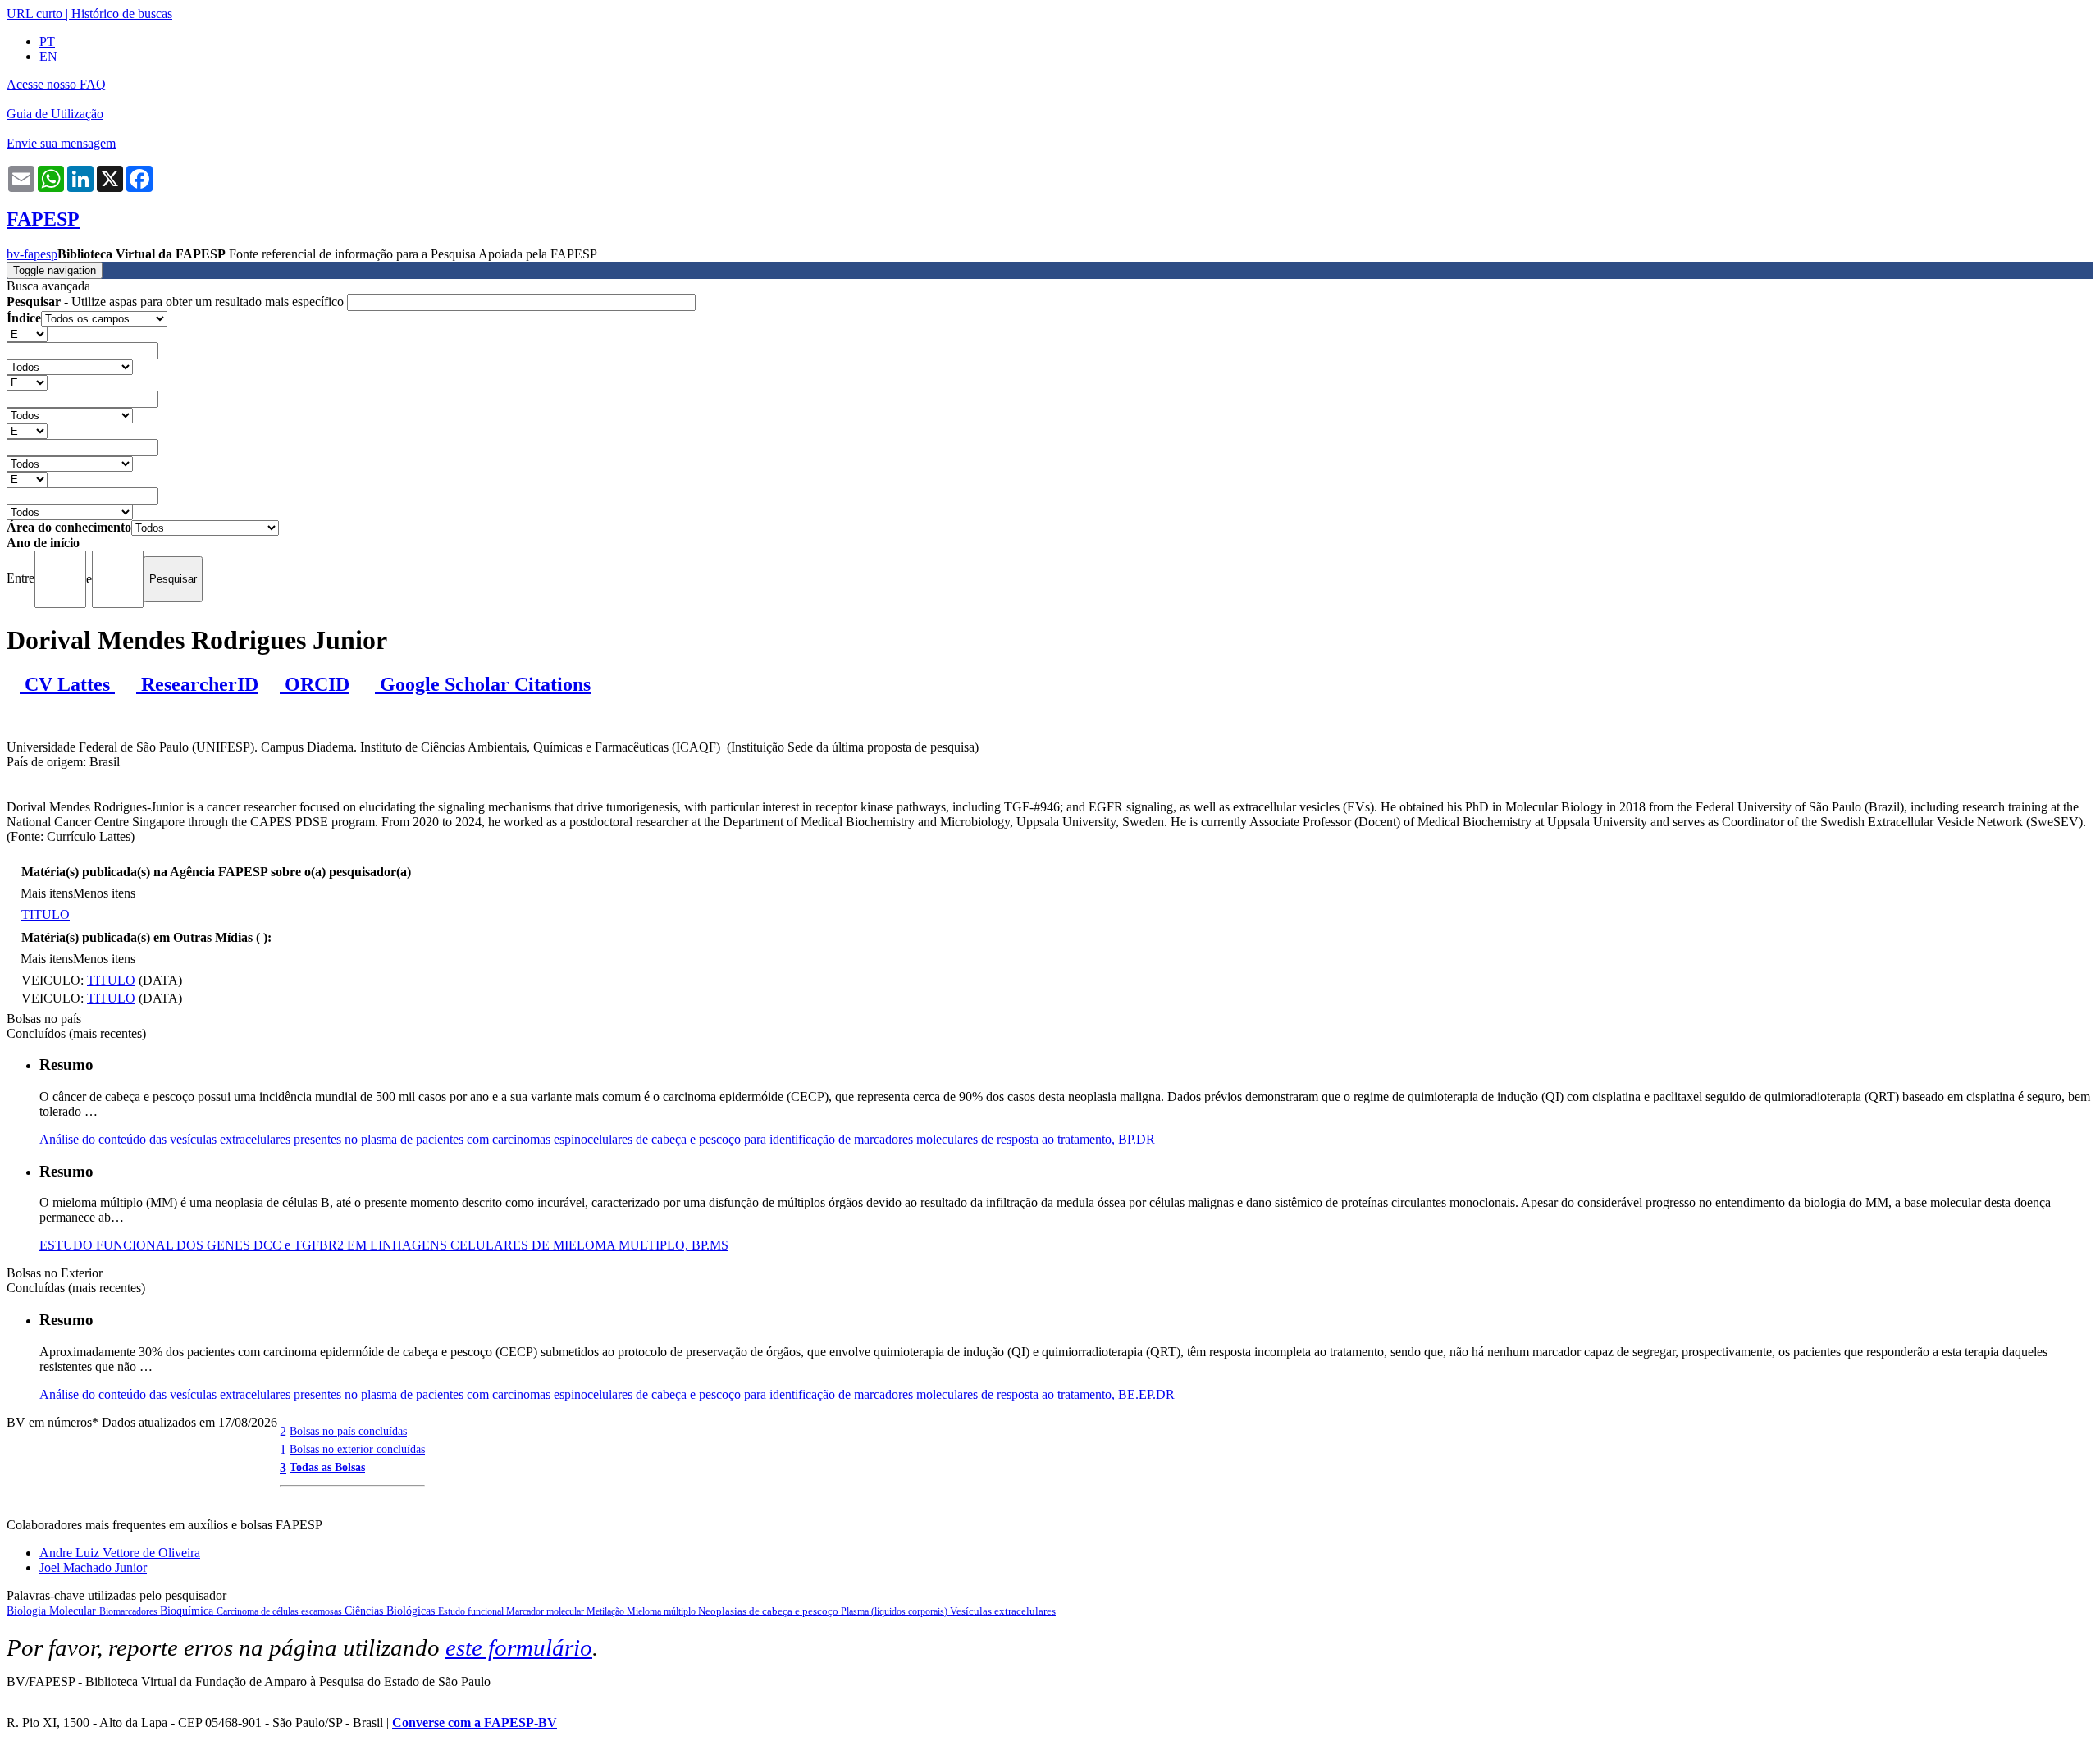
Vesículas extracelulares (1003, 1611)
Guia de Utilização (55, 114)
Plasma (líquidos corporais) (895, 1611)
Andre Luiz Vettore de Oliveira (120, 1553)
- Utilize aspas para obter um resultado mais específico (177, 302)
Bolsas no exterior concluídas (357, 1449)
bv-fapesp (32, 254)
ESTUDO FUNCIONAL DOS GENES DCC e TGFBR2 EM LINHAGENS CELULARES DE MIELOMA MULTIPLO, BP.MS (384, 1245)
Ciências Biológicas (391, 1611)
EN (48, 56)
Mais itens (47, 893)
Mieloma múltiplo (662, 1611)
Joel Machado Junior (93, 1567)
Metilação (607, 1611)
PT (47, 41)
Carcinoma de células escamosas (281, 1611)
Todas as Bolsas (327, 1467)
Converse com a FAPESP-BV (475, 1723)
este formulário (519, 1647)
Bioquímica (188, 1611)
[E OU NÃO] (27, 334)
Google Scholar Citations (483, 684)
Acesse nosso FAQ (56, 84)
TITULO (46, 914)
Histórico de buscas (122, 14)
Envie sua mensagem (61, 143)
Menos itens (104, 893)
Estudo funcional (472, 1611)
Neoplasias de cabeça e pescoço (769, 1611)
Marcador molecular (546, 1611)
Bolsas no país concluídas (348, 1431)
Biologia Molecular (53, 1611)
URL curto (34, 14)
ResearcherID (197, 684)
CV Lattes (67, 684)
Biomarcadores (130, 1611)
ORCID (315, 684)
